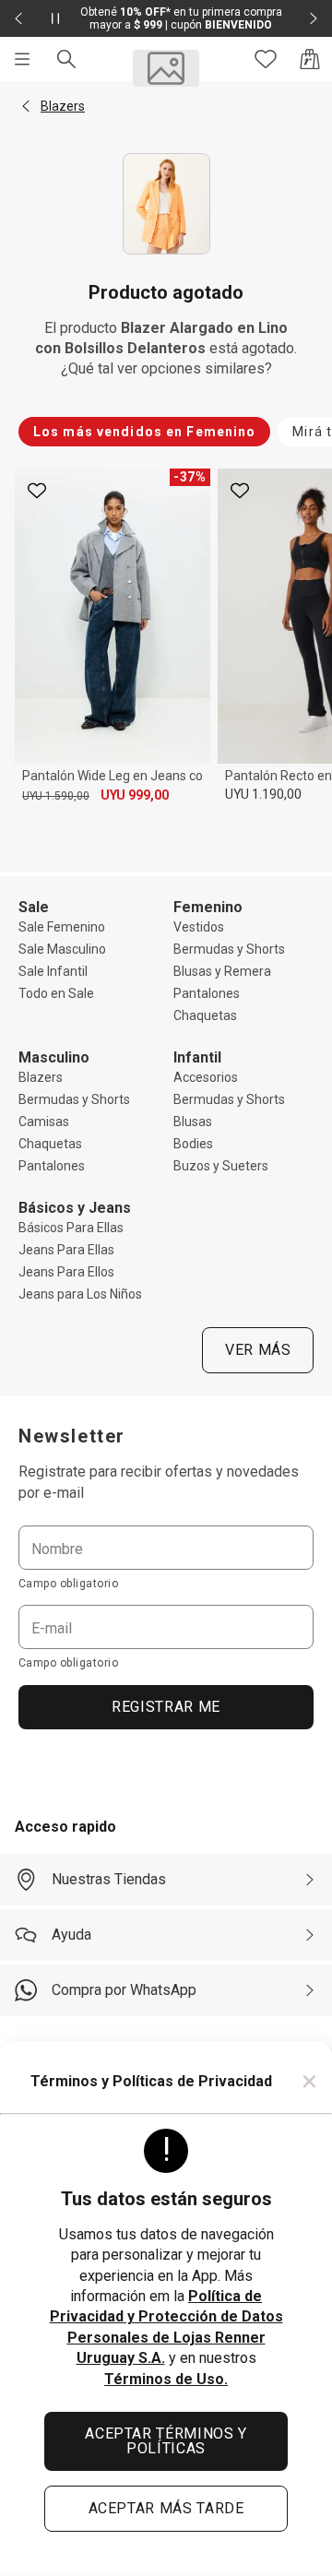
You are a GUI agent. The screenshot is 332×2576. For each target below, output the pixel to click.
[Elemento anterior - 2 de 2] (18, 18)
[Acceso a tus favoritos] (266, 59)
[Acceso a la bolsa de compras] (310, 59)
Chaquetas (205, 1015)
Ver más (258, 1350)
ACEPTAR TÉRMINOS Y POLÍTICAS (166, 2441)
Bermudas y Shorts (229, 949)
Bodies (193, 1144)
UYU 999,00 (135, 795)
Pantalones (207, 993)
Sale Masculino (62, 949)
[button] (26, 106)
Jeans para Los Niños (80, 1294)
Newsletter (72, 1436)
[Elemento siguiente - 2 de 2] (314, 18)
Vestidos (199, 927)
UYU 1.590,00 (56, 796)
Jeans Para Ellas (66, 1250)
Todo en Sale (56, 993)
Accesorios (206, 1077)
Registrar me (166, 1707)
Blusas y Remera (222, 971)
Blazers (41, 1077)
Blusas (193, 1122)
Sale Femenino (62, 927)
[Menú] (22, 59)
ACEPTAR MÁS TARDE (166, 2508)
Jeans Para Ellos (66, 1272)
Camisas (44, 1122)
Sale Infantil (53, 971)
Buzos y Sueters (221, 1166)
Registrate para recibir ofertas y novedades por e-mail (159, 1482)
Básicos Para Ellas (71, 1228)
